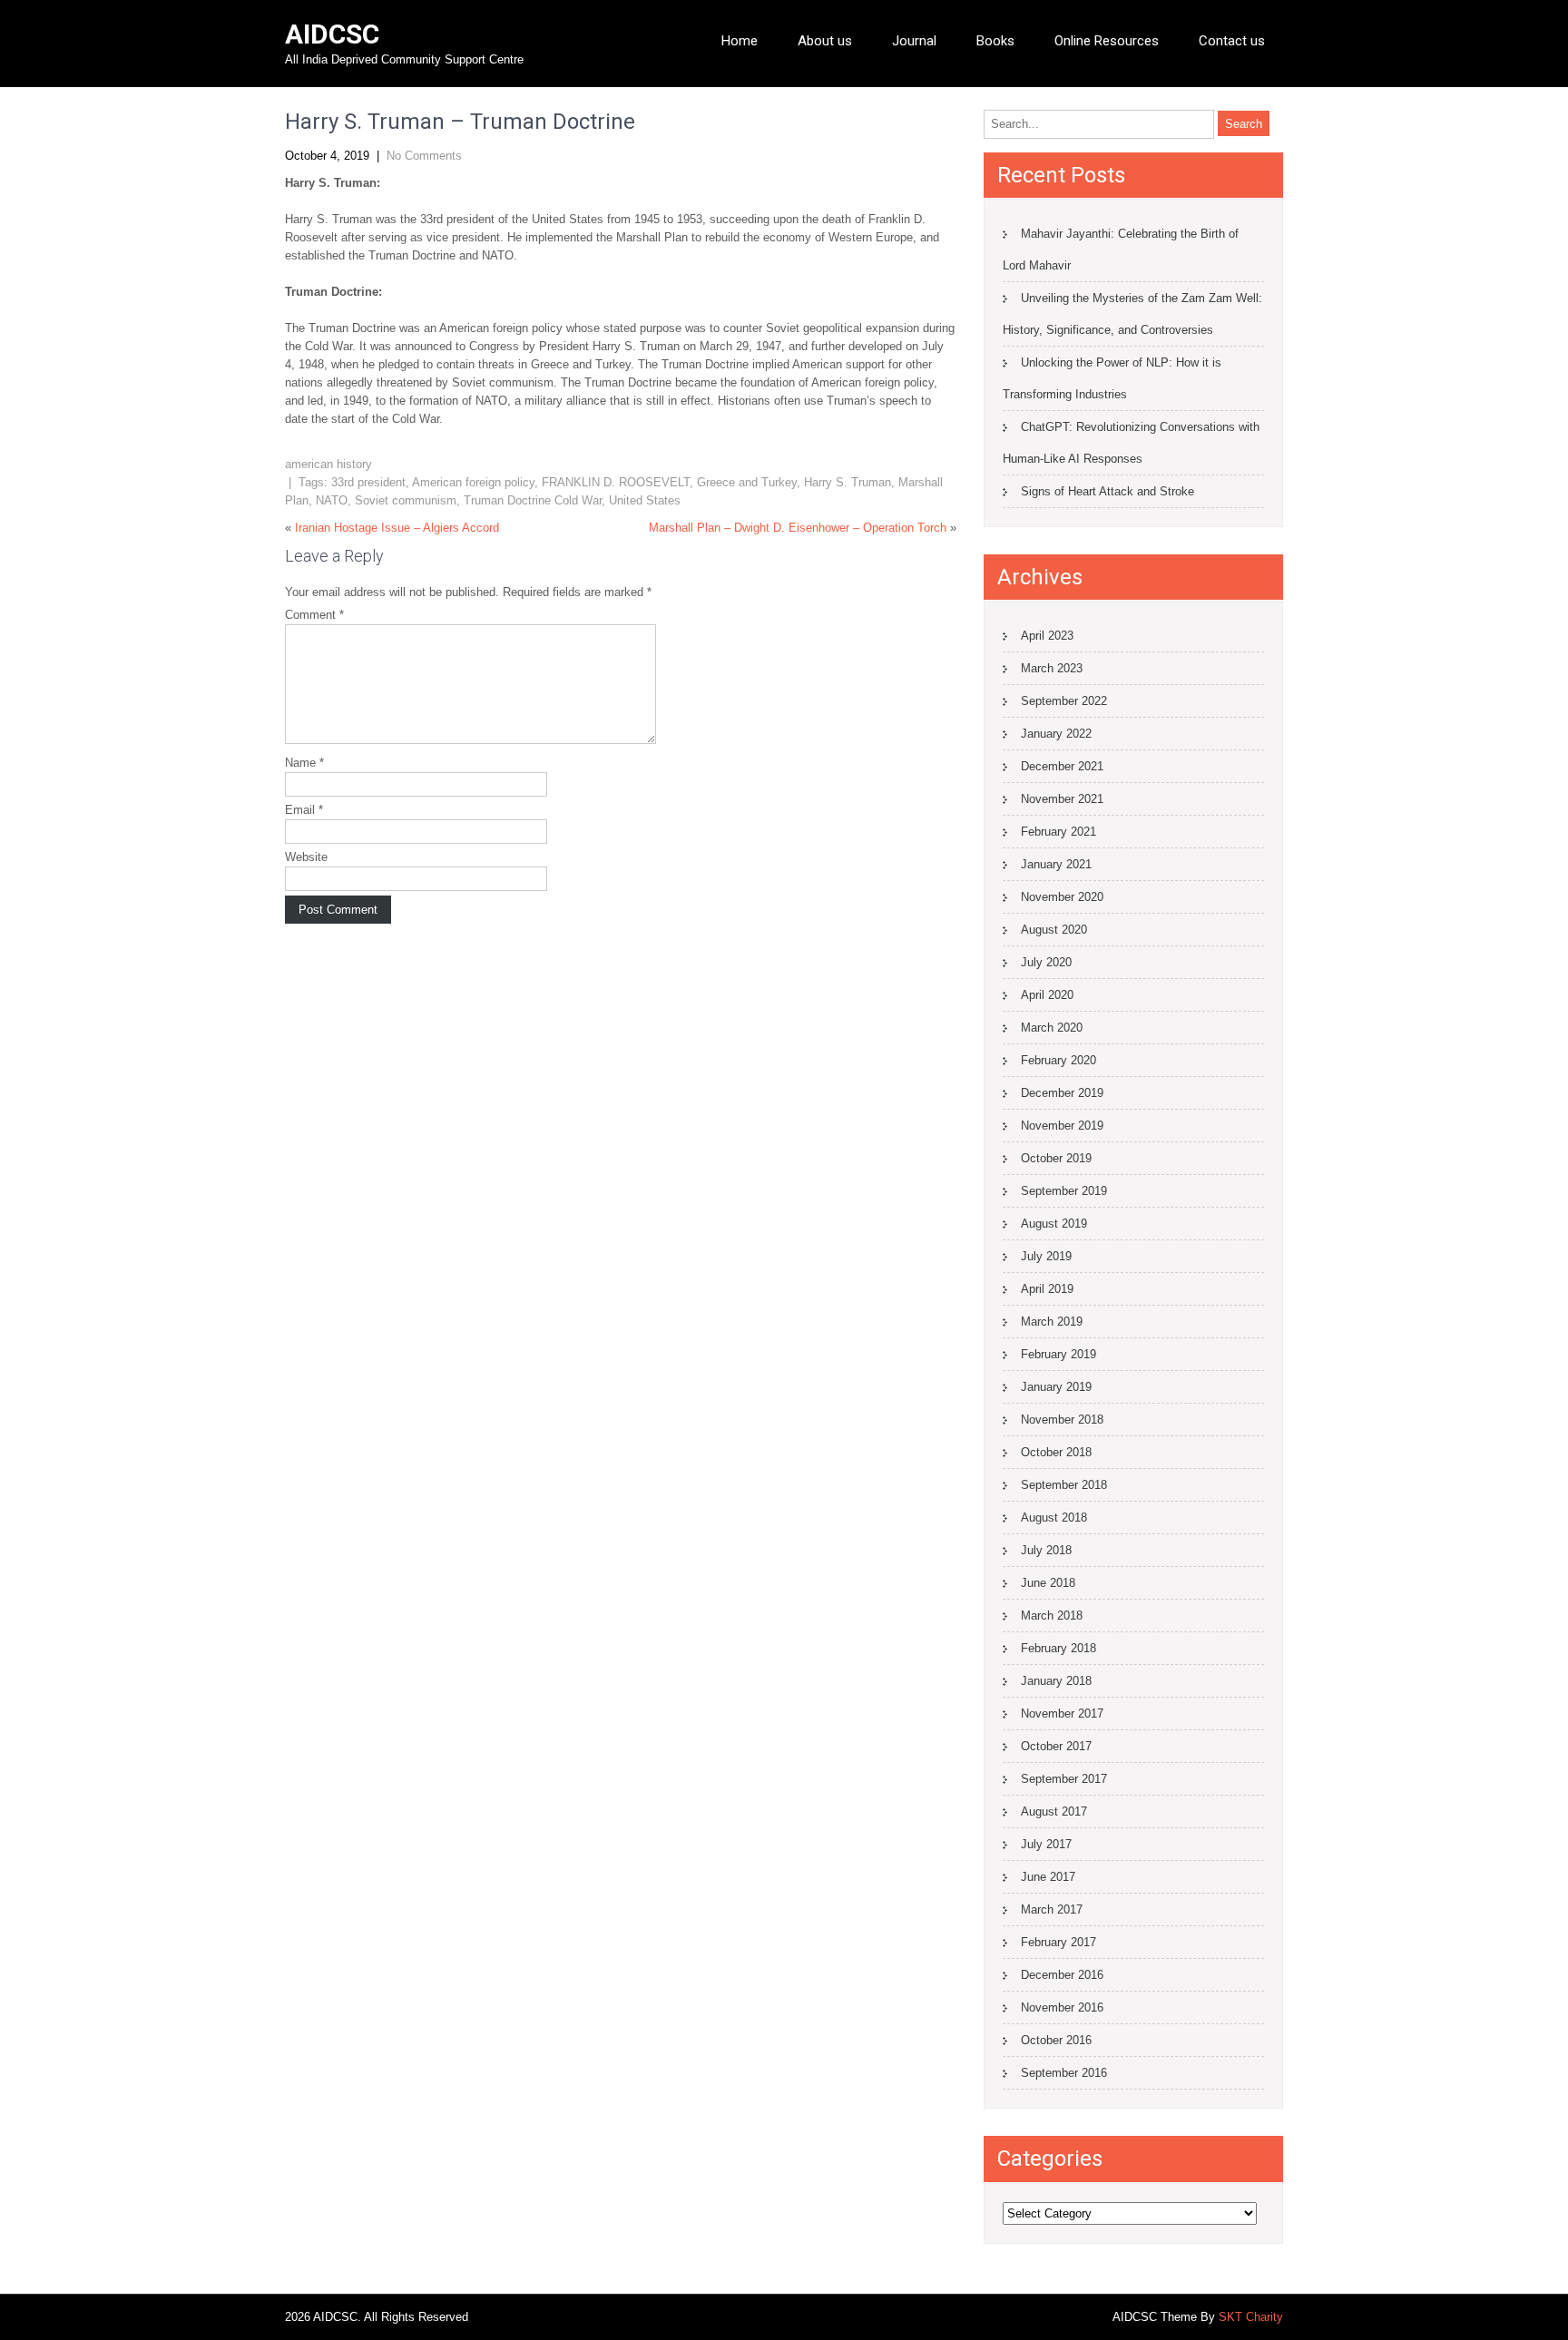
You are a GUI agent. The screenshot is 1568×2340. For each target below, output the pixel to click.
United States (645, 500)
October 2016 (1056, 2040)
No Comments (424, 156)
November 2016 (1062, 2007)
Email (304, 810)
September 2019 (1064, 1191)
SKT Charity (1251, 2317)
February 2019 (1058, 1354)
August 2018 (1054, 1518)
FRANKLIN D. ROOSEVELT (616, 482)
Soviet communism (406, 500)
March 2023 (1052, 668)
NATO (332, 500)
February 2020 (1058, 1060)
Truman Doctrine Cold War (533, 500)
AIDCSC (332, 34)
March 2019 (1052, 1322)
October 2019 (1056, 1158)
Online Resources (1107, 41)
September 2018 (1064, 1485)
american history (328, 464)
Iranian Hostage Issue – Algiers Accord (397, 528)
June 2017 (1048, 1877)
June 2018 (1048, 1583)
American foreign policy (473, 482)
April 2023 (1047, 636)
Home (740, 41)
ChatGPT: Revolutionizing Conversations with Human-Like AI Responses (1131, 443)
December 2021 (1062, 766)
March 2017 (1052, 1909)
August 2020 (1054, 930)
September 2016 (1064, 2073)
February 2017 (1058, 1942)
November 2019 (1062, 1126)
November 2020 (1062, 897)
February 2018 (1058, 1648)
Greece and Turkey (747, 482)
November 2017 (1062, 1713)
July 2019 (1046, 1256)
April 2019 (1047, 1289)
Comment (314, 615)
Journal (914, 41)
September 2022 (1064, 701)
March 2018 (1052, 1615)
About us (825, 41)
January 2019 (1056, 1387)
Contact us (1232, 41)
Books (995, 41)
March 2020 (1052, 1028)
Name (304, 763)
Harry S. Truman (848, 482)
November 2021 (1062, 799)
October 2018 (1056, 1452)
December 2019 (1062, 1093)
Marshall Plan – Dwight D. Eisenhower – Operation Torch (798, 528)
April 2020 (1047, 995)
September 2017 (1064, 1779)
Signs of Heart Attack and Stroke (1107, 491)
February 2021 (1058, 832)
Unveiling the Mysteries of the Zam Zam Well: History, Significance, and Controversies (1132, 314)
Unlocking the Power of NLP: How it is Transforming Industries (1112, 378)
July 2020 (1046, 962)
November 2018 (1062, 1420)
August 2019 (1054, 1224)
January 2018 (1056, 1681)
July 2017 (1046, 1844)
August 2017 (1054, 1811)
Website (306, 857)
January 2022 (1056, 734)
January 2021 (1056, 864)
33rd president (368, 482)
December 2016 (1062, 1975)
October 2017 (1056, 1746)
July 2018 (1046, 1550)
